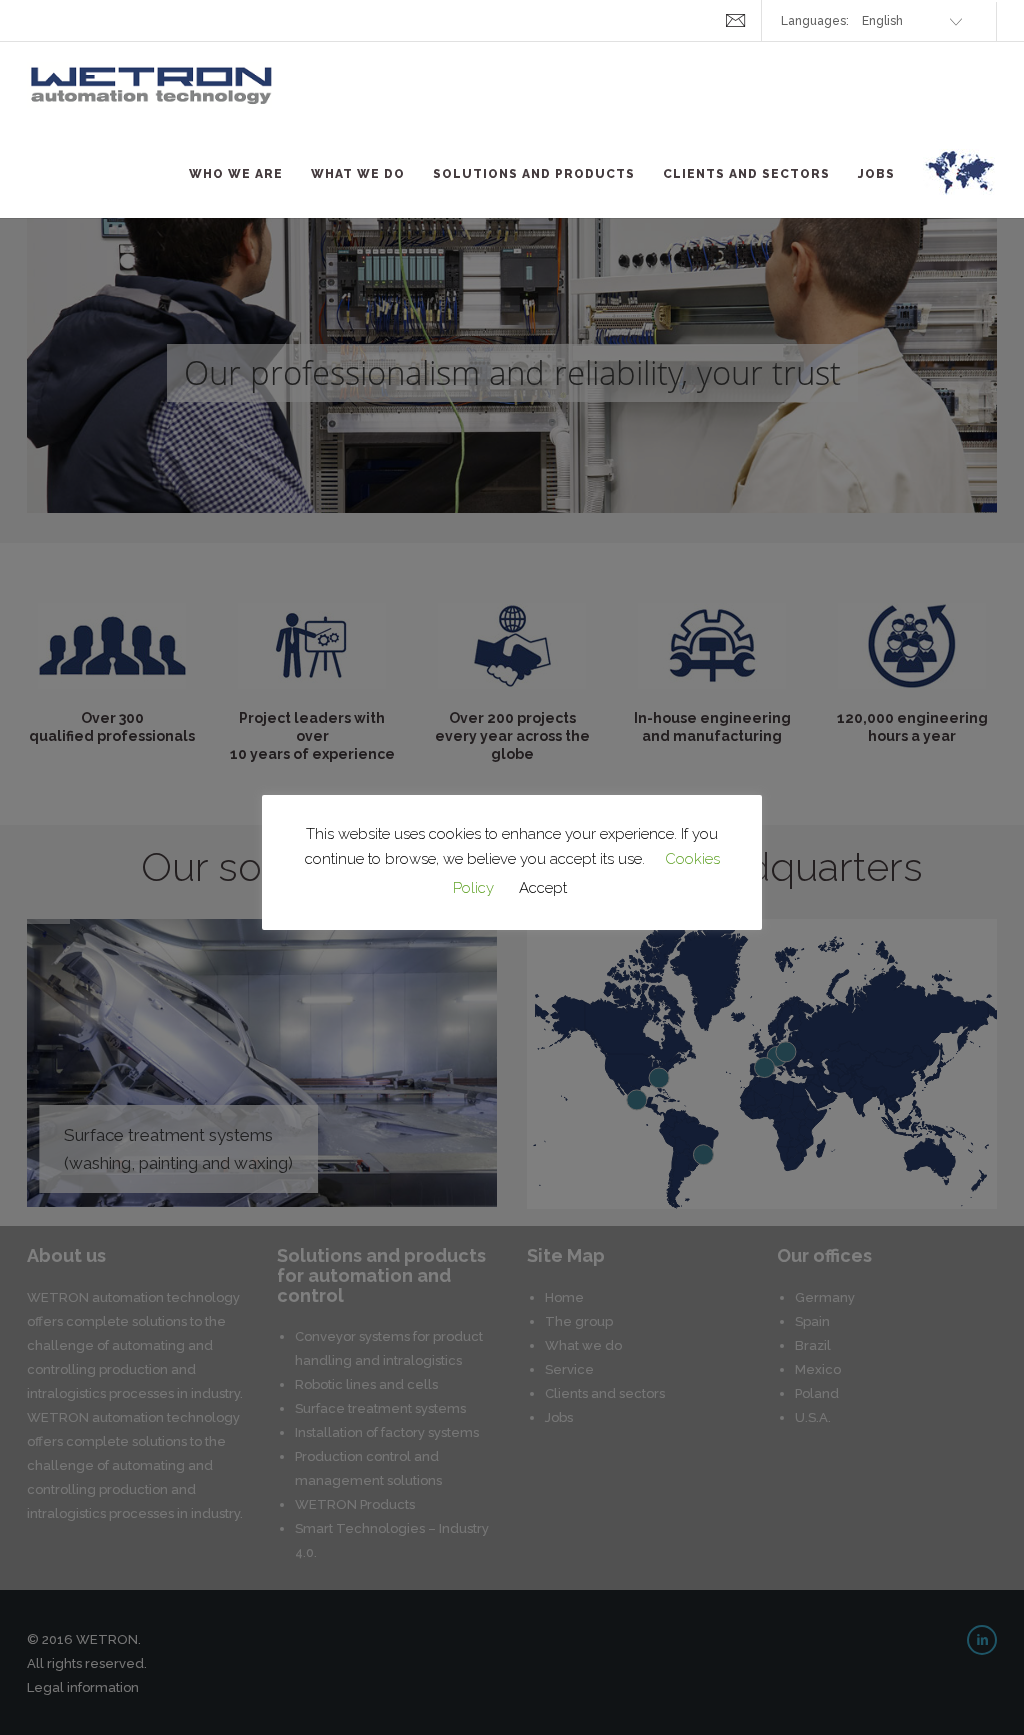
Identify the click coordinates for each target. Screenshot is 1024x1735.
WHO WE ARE (236, 174)
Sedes (960, 184)
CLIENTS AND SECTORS (746, 174)
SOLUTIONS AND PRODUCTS (534, 174)
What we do (358, 174)
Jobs (876, 174)
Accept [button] (543, 888)
